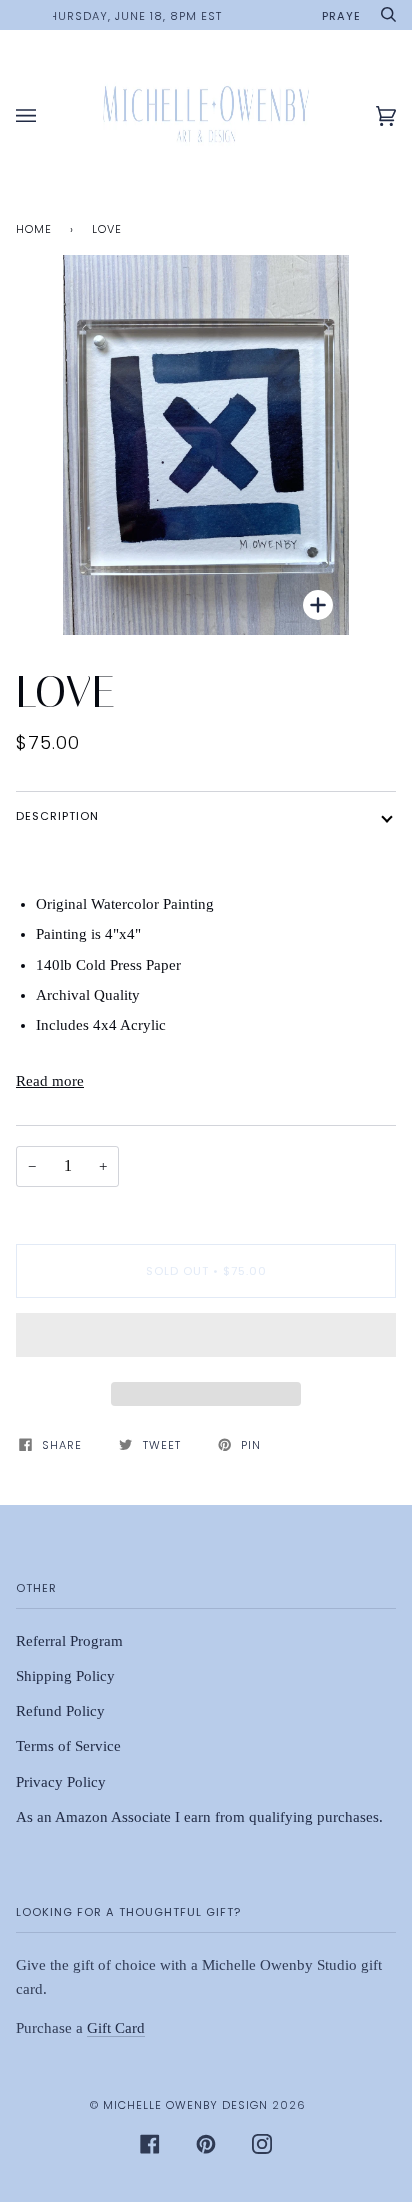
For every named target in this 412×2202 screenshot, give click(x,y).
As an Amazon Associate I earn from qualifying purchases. (199, 1817)
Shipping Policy (65, 1676)
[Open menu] (46, 116)
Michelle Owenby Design (185, 2105)
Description (57, 816)
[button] (206, 1340)
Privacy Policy (61, 1782)
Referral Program (69, 1641)
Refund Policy (60, 1711)
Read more (50, 1081)
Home (34, 229)
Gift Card (116, 2028)
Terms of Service (68, 1746)
